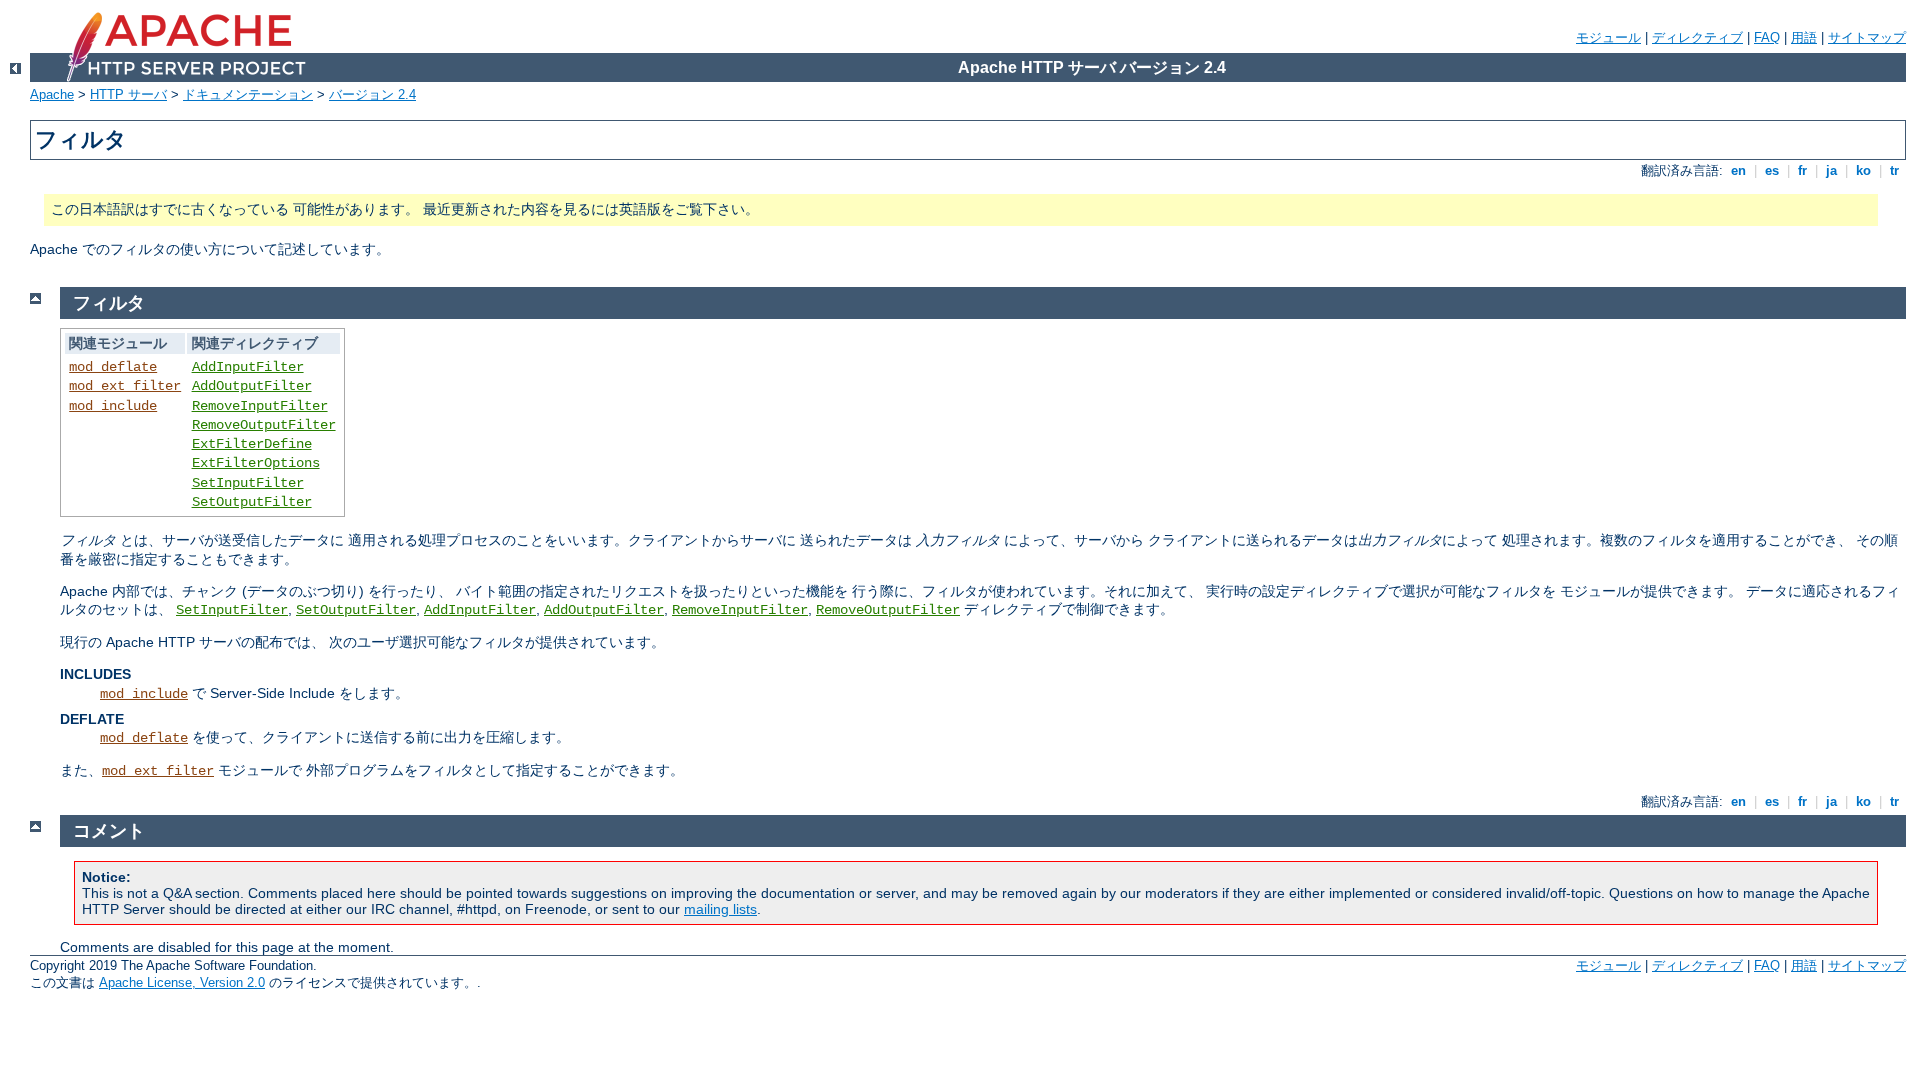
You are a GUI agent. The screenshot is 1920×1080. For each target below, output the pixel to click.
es (1772, 170)
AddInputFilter (248, 367)
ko (1863, 170)
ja (1831, 170)
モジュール (1608, 37)
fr (1802, 170)
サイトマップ (1867, 37)
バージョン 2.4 (372, 94)
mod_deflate (113, 367)
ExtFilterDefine (252, 444)
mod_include (113, 406)
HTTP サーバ (128, 94)
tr (1894, 170)
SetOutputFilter (252, 502)
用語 (1804, 37)
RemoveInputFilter (260, 406)
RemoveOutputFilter (264, 425)
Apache (52, 94)
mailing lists (720, 909)
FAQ (1767, 37)
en (1738, 170)
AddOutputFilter (252, 386)
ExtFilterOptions (256, 463)
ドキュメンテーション (248, 94)
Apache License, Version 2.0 (182, 982)
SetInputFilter (248, 483)
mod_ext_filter (125, 386)
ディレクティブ (1697, 37)
